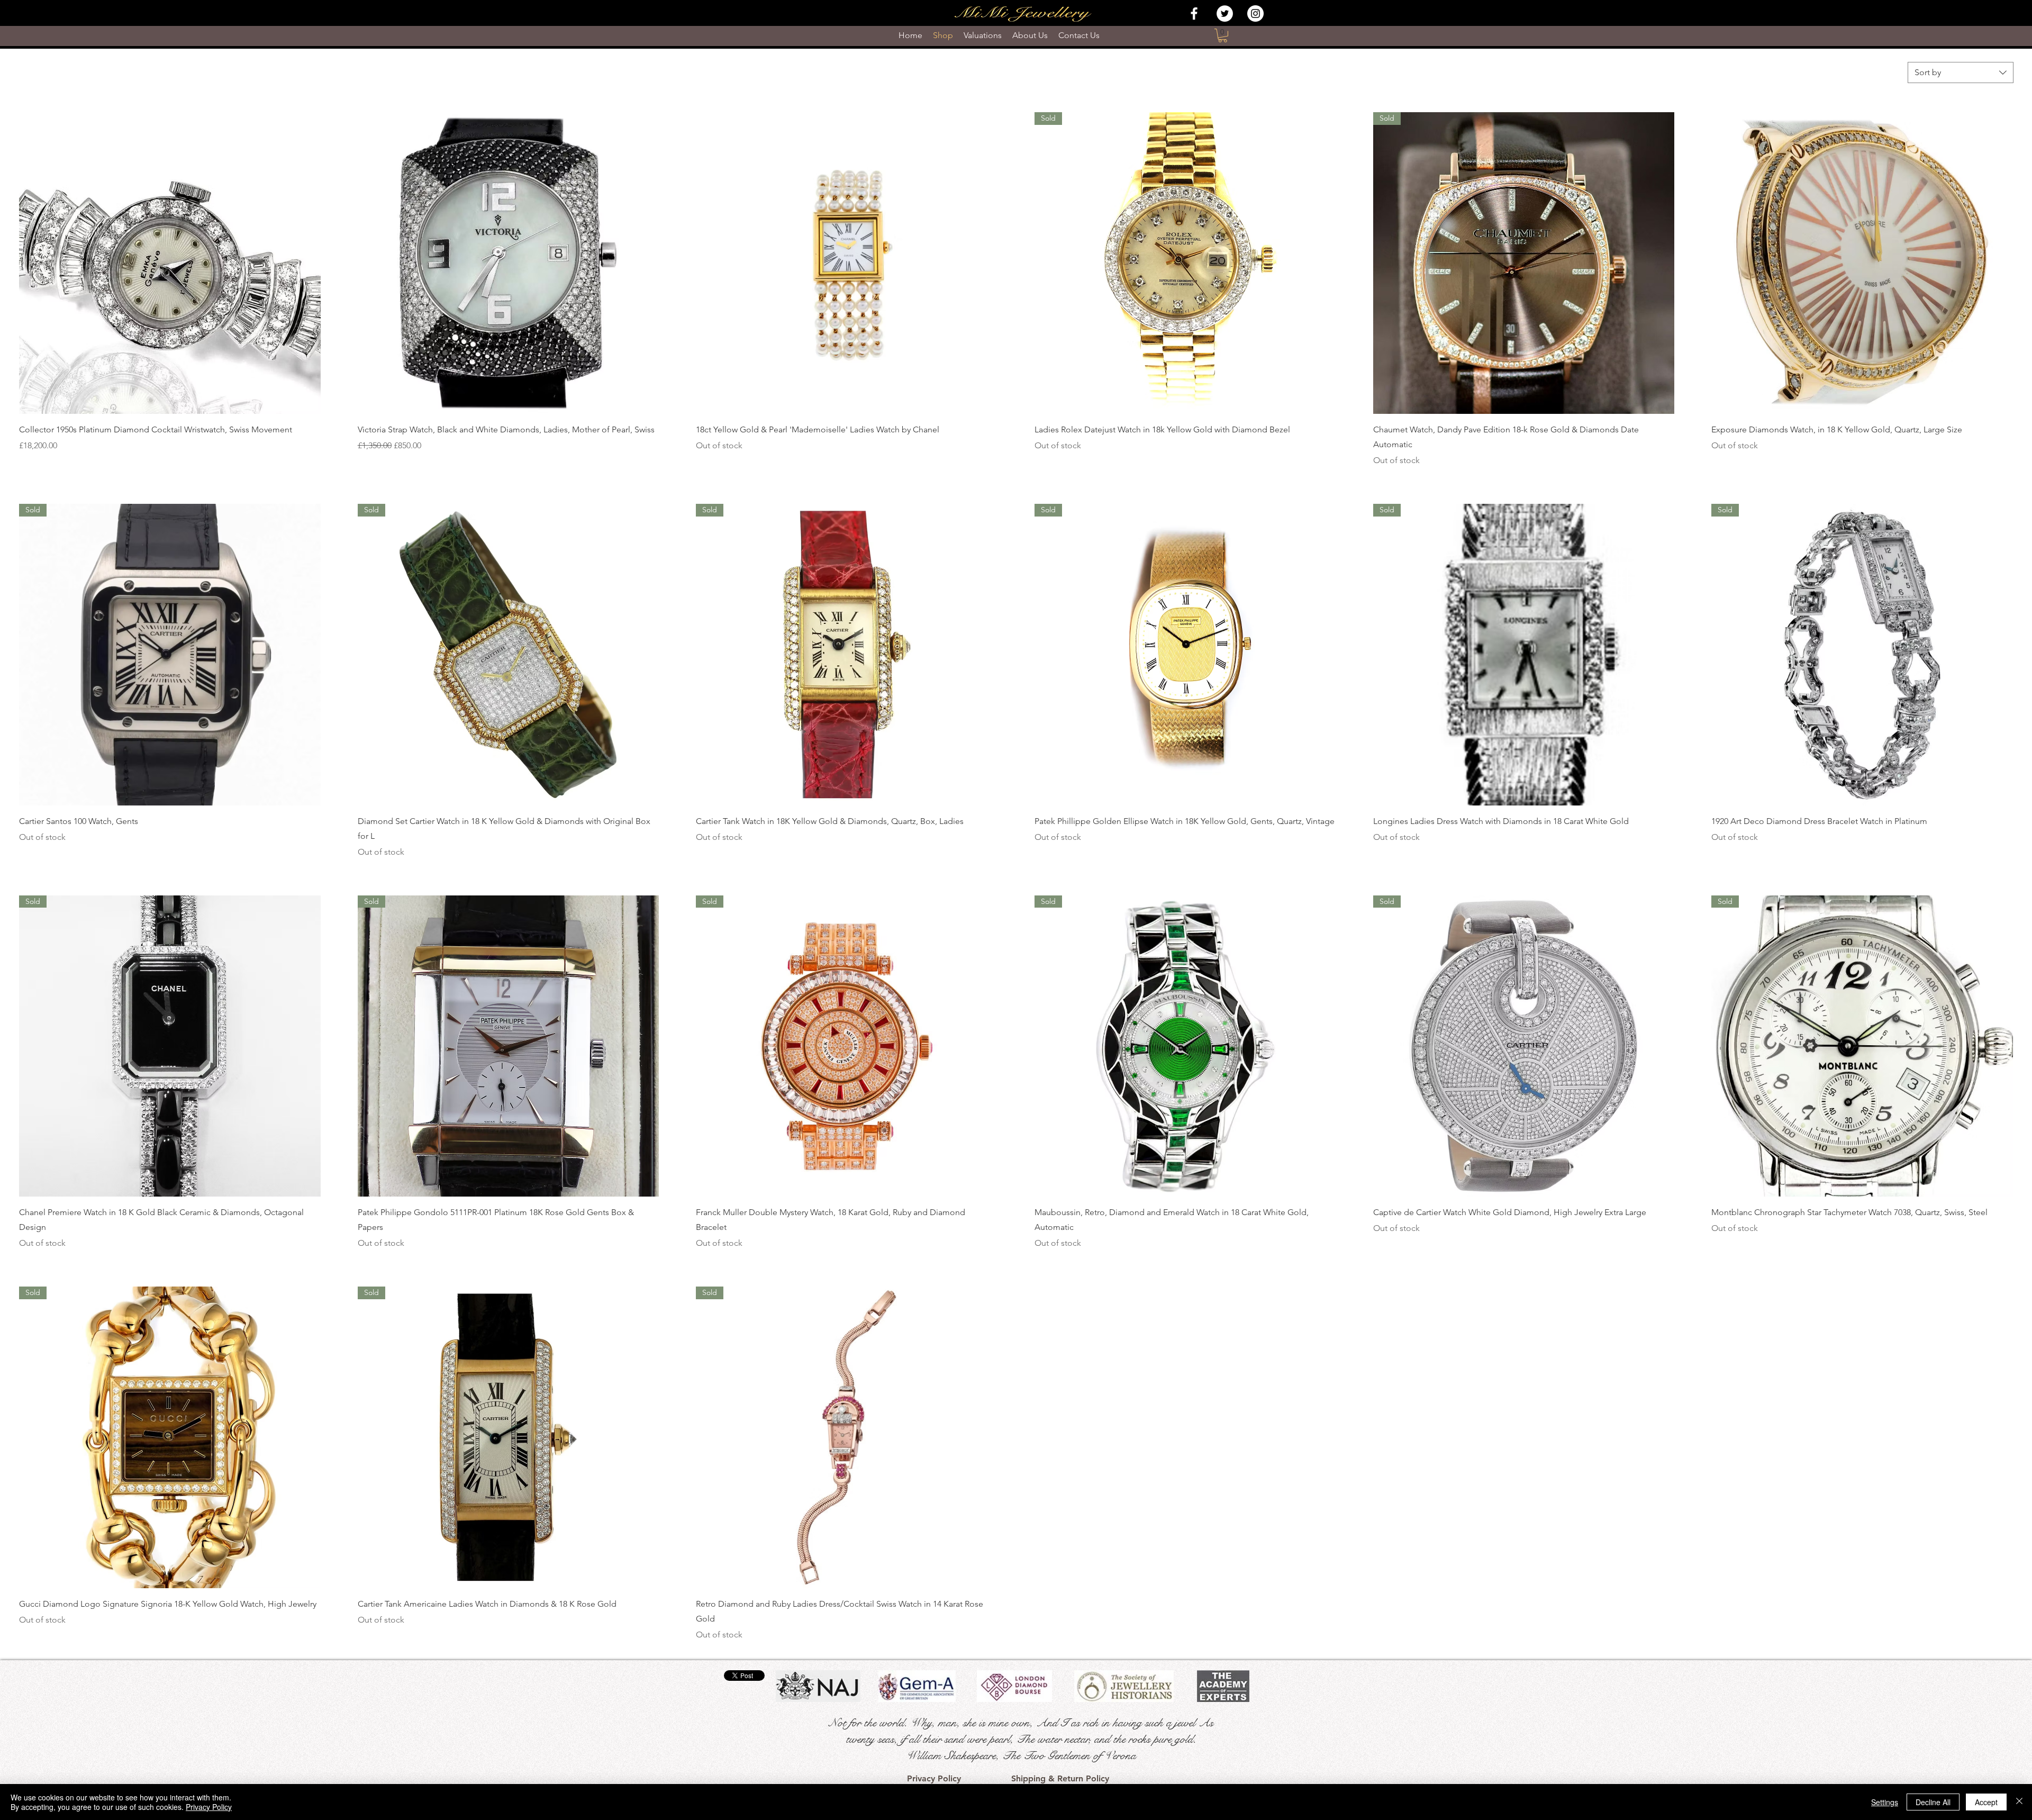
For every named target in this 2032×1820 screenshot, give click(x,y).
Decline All (1933, 1802)
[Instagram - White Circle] (1255, 13)
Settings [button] (1885, 1802)
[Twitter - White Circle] (1225, 13)
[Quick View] (170, 263)
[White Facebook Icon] (1194, 13)
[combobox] (1961, 73)
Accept (1986, 1802)
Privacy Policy (209, 1807)
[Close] (2019, 1802)
